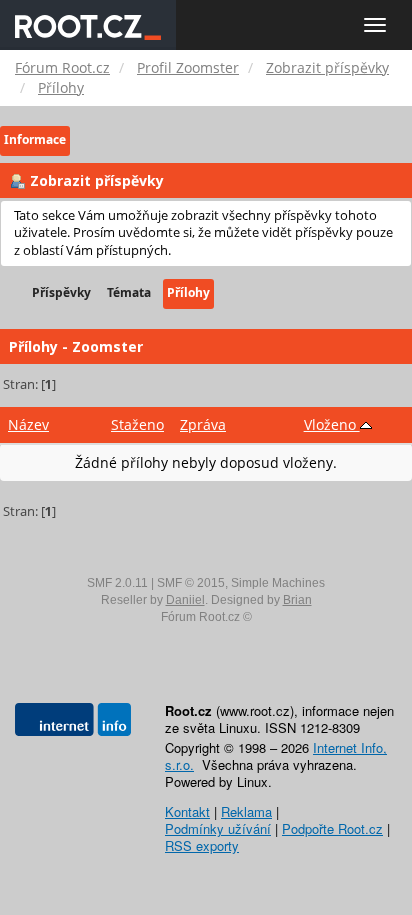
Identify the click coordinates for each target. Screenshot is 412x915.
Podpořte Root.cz (332, 828)
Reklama (246, 811)
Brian (297, 600)
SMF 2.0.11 (117, 583)
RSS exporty (202, 845)
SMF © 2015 (191, 583)
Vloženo (332, 424)
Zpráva (203, 424)
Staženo (137, 424)
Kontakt (187, 811)
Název (28, 424)
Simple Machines (278, 583)
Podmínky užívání (218, 828)
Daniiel (185, 600)
